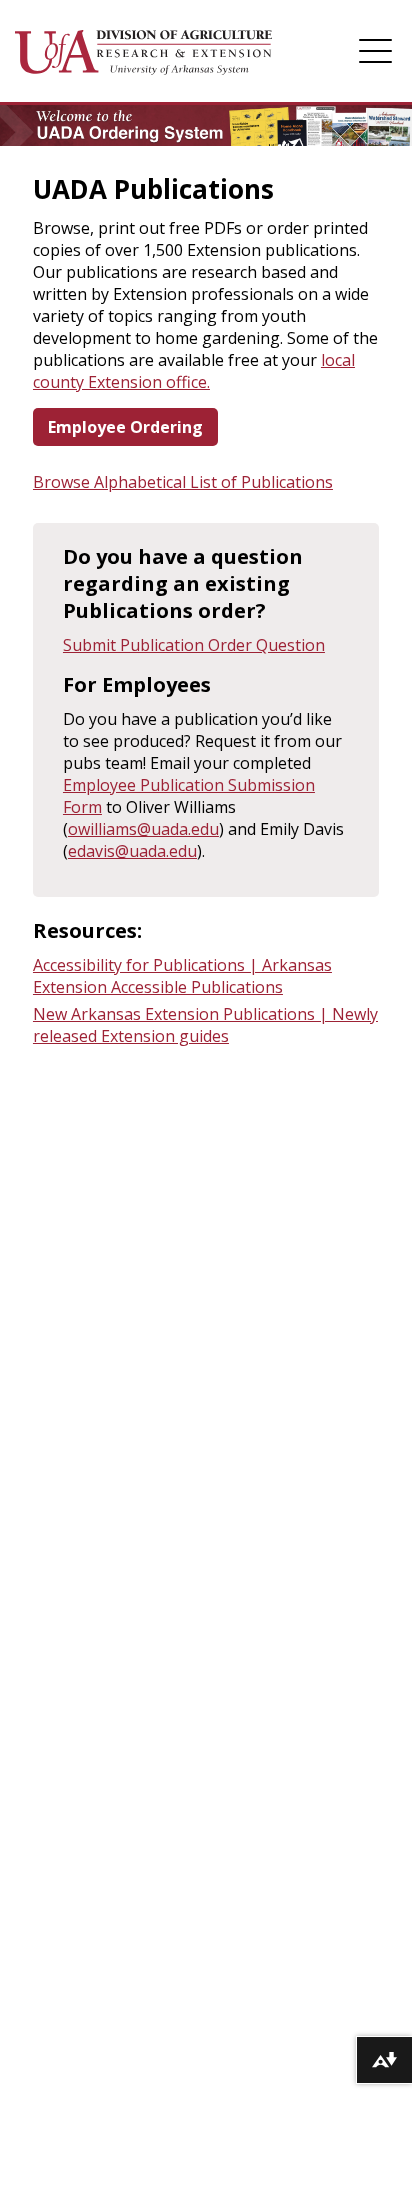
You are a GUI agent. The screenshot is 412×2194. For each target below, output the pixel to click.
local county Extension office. (194, 371)
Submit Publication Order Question (194, 645)
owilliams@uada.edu (143, 829)
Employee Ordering (125, 427)
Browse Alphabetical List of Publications (183, 482)
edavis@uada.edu (132, 851)
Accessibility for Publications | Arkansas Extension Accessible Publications (182, 976)
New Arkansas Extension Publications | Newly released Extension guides (205, 1025)
